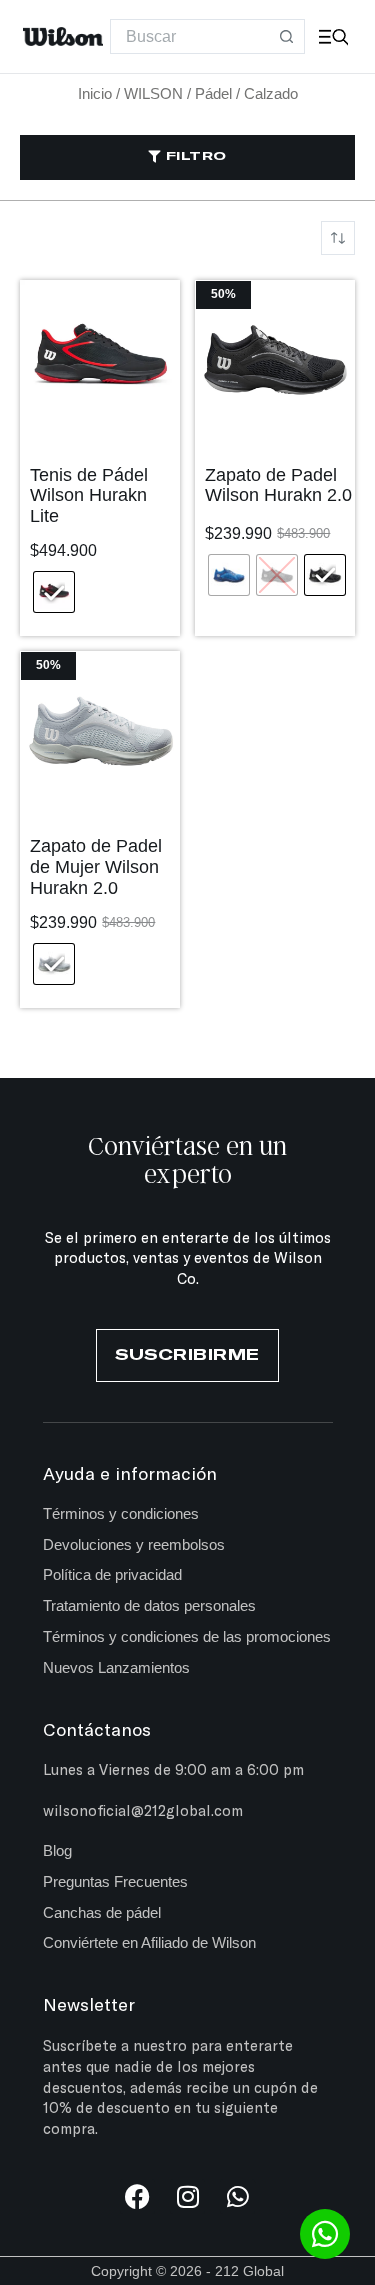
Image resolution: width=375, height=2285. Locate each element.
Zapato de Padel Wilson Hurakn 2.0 (278, 485)
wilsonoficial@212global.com (143, 1810)
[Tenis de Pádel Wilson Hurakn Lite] (100, 360)
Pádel (213, 93)
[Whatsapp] (237, 2196)
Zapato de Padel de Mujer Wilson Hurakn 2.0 (96, 867)
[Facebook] (137, 2196)
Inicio (95, 93)
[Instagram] (187, 2196)
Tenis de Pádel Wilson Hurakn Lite (89, 496)
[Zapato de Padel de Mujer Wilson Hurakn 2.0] (100, 731)
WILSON (153, 93)
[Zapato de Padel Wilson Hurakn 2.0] (275, 360)
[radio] (54, 592)
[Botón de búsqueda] (287, 36)
